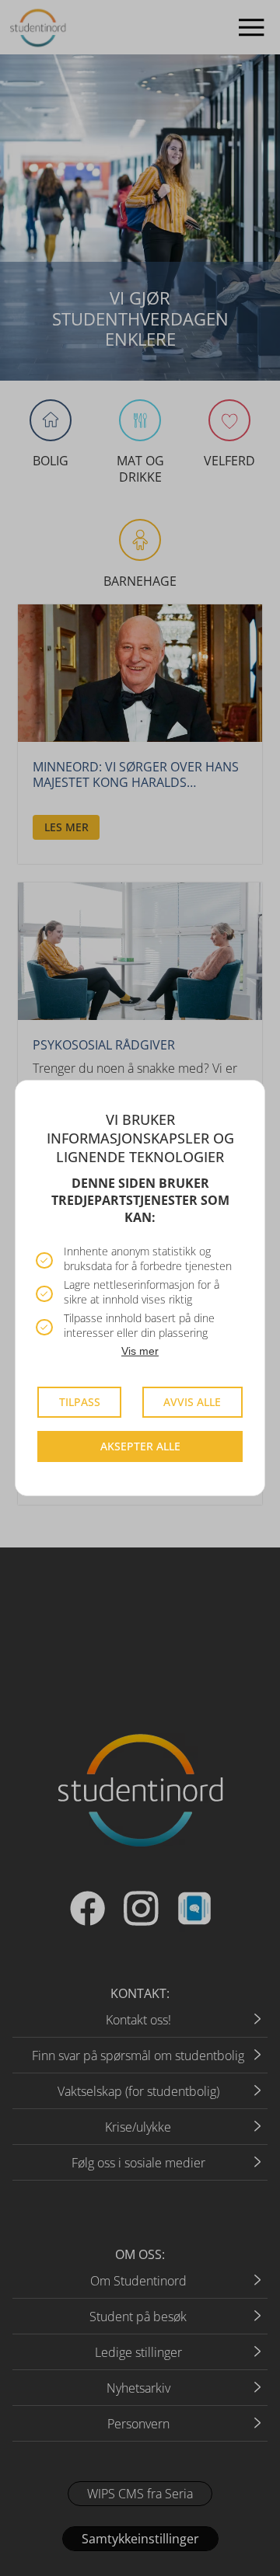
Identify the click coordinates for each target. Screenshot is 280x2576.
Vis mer (140, 1351)
